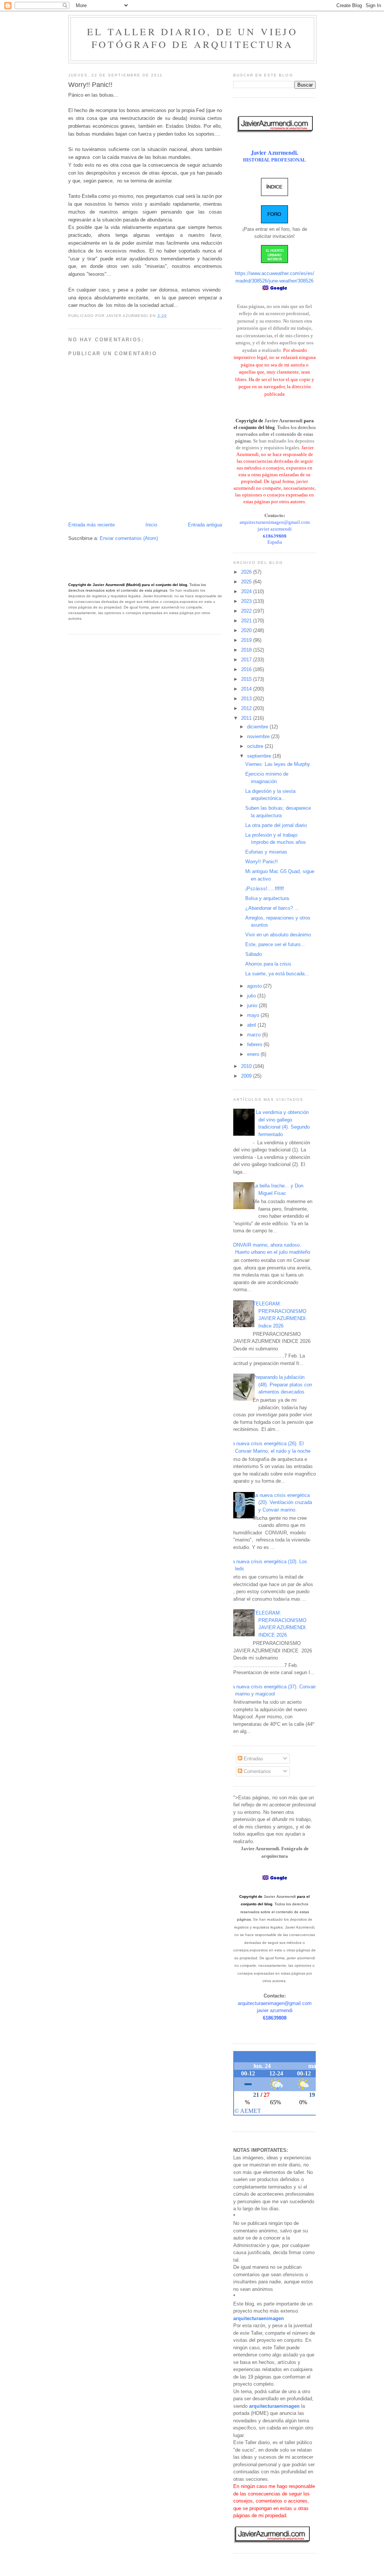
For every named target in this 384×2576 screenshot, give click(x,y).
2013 (247, 699)
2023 (247, 601)
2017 (247, 660)
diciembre (258, 727)
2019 (247, 640)
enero (254, 1054)
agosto (255, 986)
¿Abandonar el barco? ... (272, 908)
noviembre (259, 736)
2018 (247, 650)
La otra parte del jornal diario (276, 825)
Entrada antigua (205, 525)
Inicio (151, 525)
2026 (247, 572)
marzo (255, 1035)
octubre (256, 746)
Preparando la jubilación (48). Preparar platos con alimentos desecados (282, 1384)
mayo (254, 1015)
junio (253, 1005)
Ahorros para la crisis (268, 964)
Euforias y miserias (266, 852)
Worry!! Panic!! (262, 862)
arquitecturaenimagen (259, 2318)
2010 (247, 1066)
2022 (247, 611)
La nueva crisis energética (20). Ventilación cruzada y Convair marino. (282, 1503)
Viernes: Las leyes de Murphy (278, 764)
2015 (247, 679)
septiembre (260, 756)
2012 (247, 708)
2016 (247, 669)
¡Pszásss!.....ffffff (265, 889)
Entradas (253, 1759)
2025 (247, 582)
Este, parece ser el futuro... (275, 944)
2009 (247, 1076)
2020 (247, 630)
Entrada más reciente (91, 525)
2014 (247, 689)
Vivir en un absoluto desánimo (278, 935)
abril (252, 1025)
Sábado (253, 954)
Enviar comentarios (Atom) (129, 538)
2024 (247, 591)
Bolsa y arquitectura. (268, 898)
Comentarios (257, 1771)
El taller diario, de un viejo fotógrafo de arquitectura (192, 38)
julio (252, 996)
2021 (247, 621)
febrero (255, 1044)
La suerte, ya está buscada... (277, 974)
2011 (247, 718)
